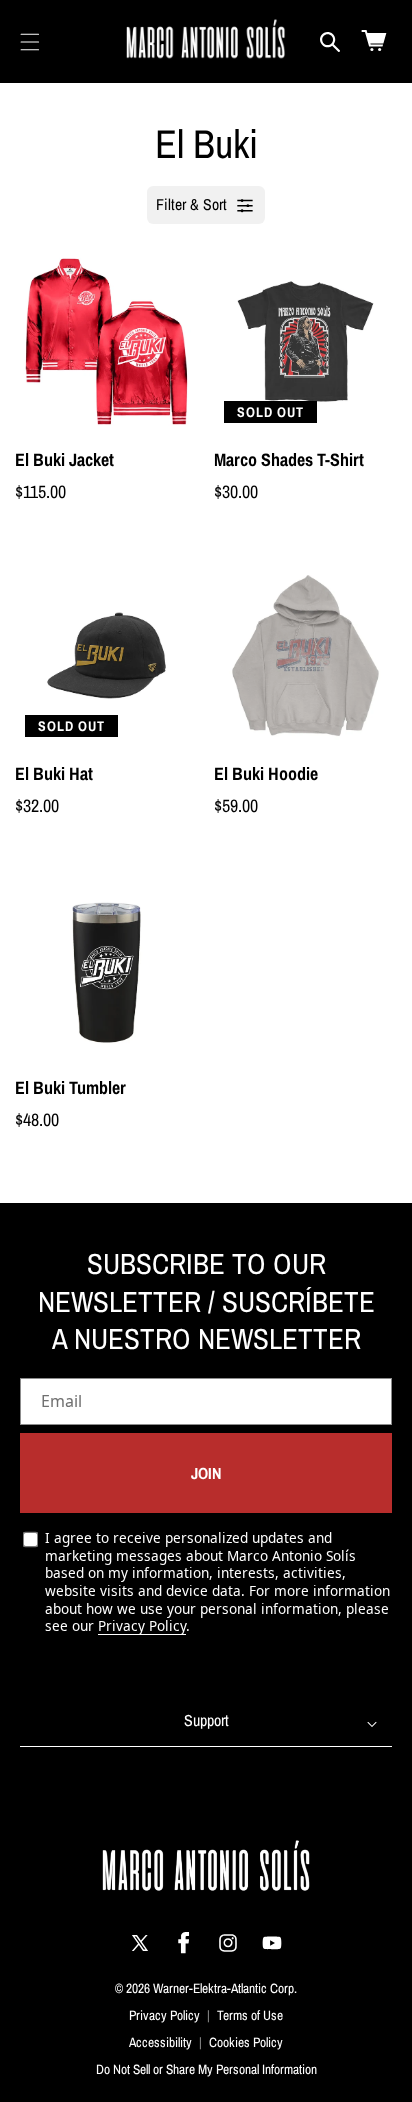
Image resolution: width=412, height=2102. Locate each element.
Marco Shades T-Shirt (289, 459)
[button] (30, 42)
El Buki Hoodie (266, 773)
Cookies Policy (246, 2042)
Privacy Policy (142, 1625)
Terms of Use (250, 2015)
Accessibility (160, 2042)
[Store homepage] (206, 1869)
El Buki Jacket (64, 459)
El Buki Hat (54, 773)
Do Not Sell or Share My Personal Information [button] (206, 2069)
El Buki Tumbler (70, 1087)
